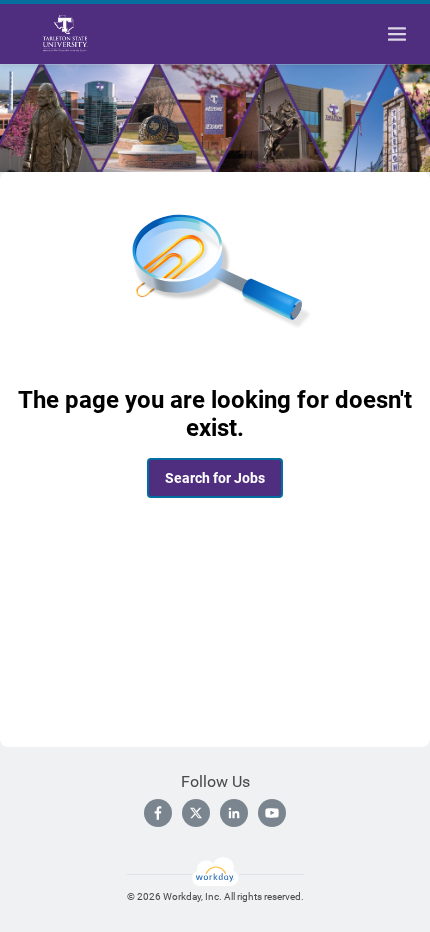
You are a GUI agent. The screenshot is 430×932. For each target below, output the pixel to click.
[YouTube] (272, 813)
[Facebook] (158, 813)
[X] (196, 813)
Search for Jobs (215, 478)
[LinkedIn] (234, 813)
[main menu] (397, 34)
